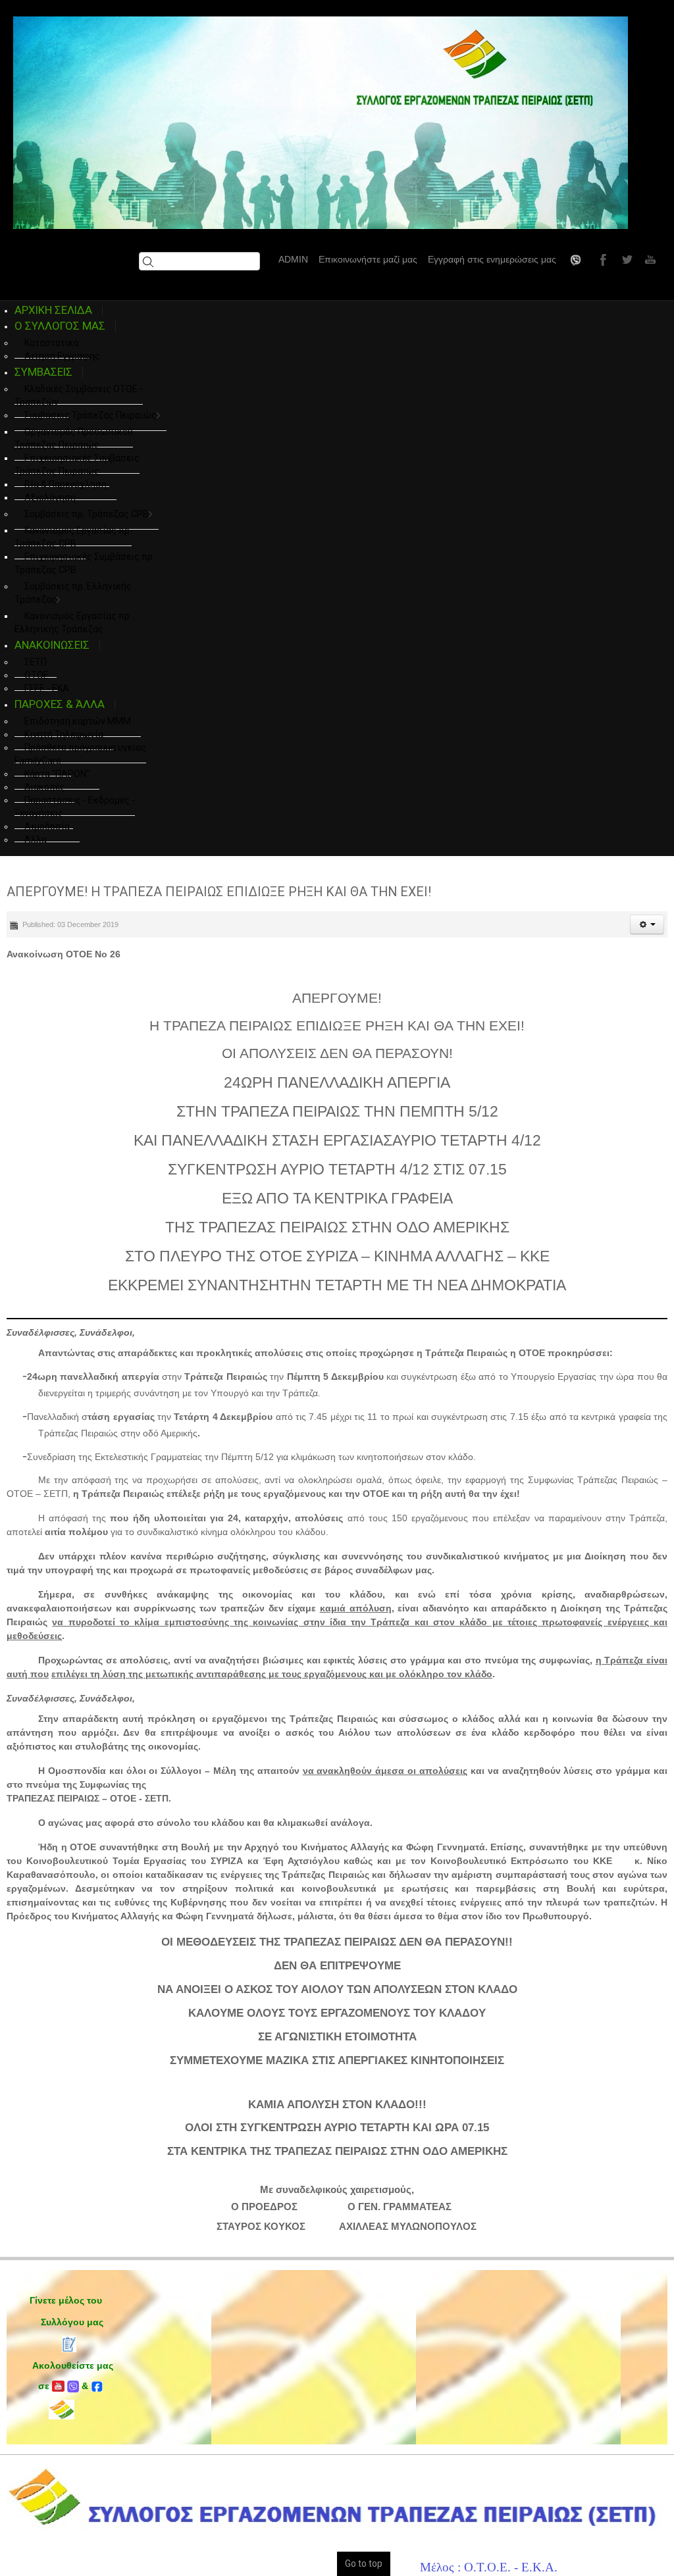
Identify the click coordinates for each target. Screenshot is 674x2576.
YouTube (649, 259)
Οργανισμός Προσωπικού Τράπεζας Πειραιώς (74, 438)
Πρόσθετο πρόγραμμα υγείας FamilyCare (80, 754)
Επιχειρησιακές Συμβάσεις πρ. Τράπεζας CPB (85, 563)
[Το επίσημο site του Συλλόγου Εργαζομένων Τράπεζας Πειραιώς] (321, 123)
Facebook (602, 259)
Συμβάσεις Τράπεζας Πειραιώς (91, 415)
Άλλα (36, 840)
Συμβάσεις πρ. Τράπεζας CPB (87, 514)
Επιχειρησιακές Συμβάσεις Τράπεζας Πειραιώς (77, 465)
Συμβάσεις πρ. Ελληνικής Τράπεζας (73, 593)
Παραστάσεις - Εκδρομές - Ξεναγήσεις (75, 807)
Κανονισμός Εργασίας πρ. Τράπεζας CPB (73, 537)
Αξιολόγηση (50, 497)
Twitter (625, 259)
